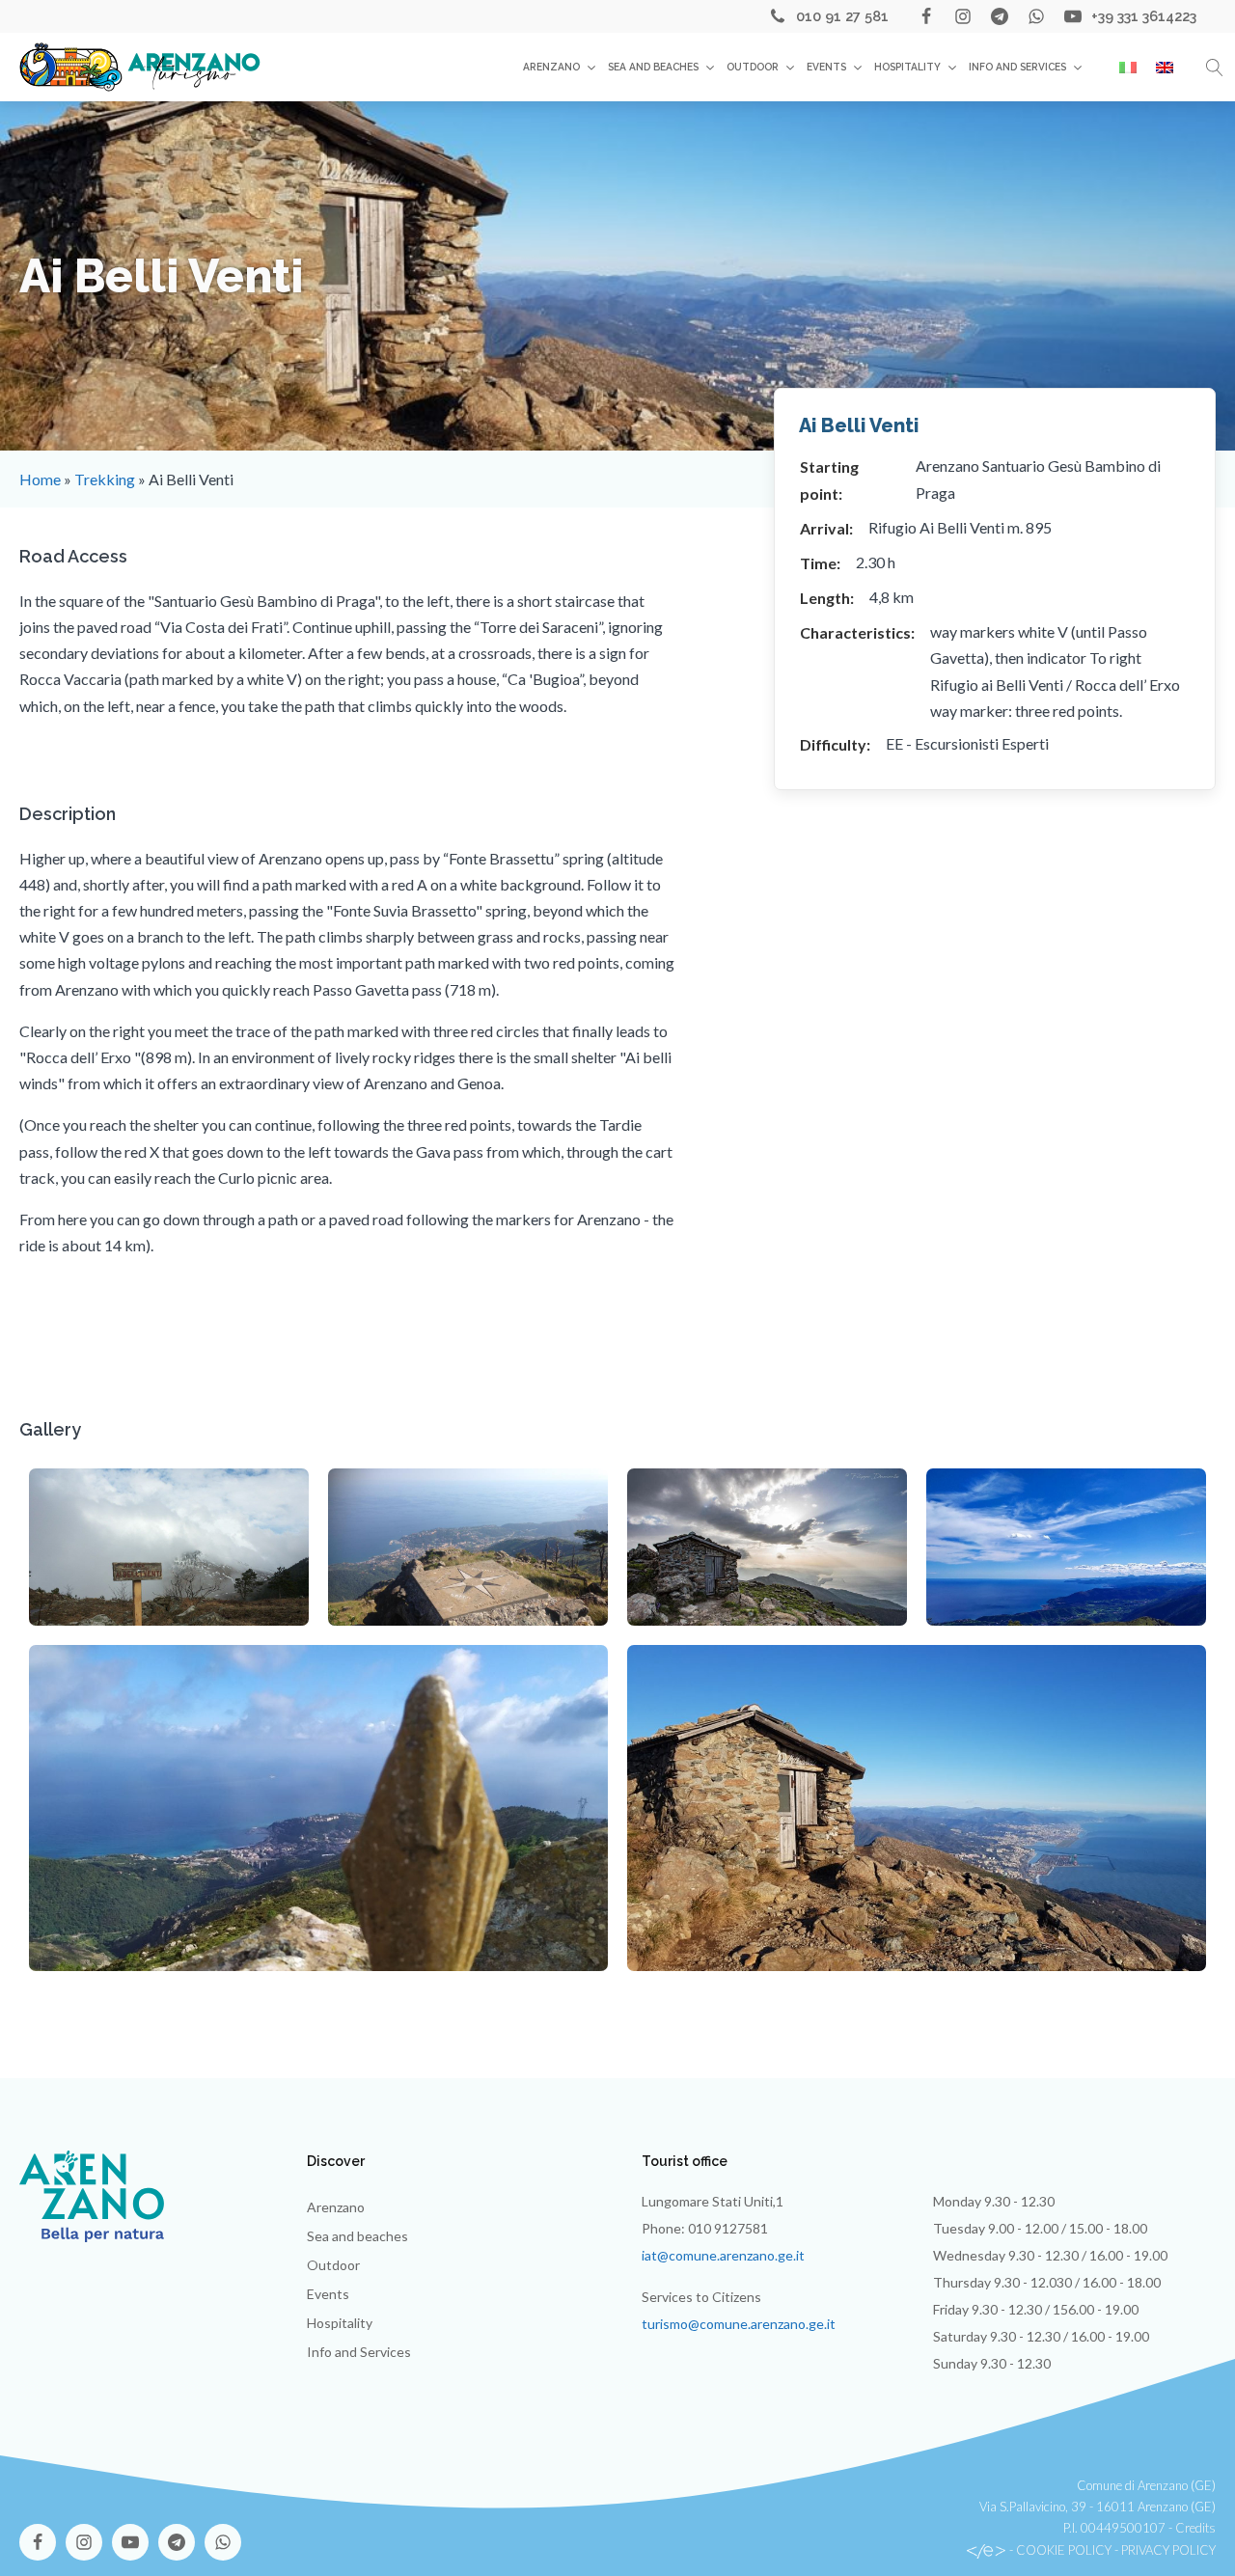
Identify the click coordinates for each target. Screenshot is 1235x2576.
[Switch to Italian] (1128, 68)
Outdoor (753, 67)
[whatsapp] (1036, 16)
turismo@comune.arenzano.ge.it (739, 2324)
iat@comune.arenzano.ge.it (723, 2255)
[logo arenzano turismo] (140, 67)
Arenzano (551, 67)
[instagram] (963, 16)
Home (40, 479)
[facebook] (926, 16)
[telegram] (1000, 16)
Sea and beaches (653, 67)
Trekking (105, 479)
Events (826, 67)
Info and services (1017, 67)
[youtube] (1073, 16)
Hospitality (907, 67)
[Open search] (1215, 68)
